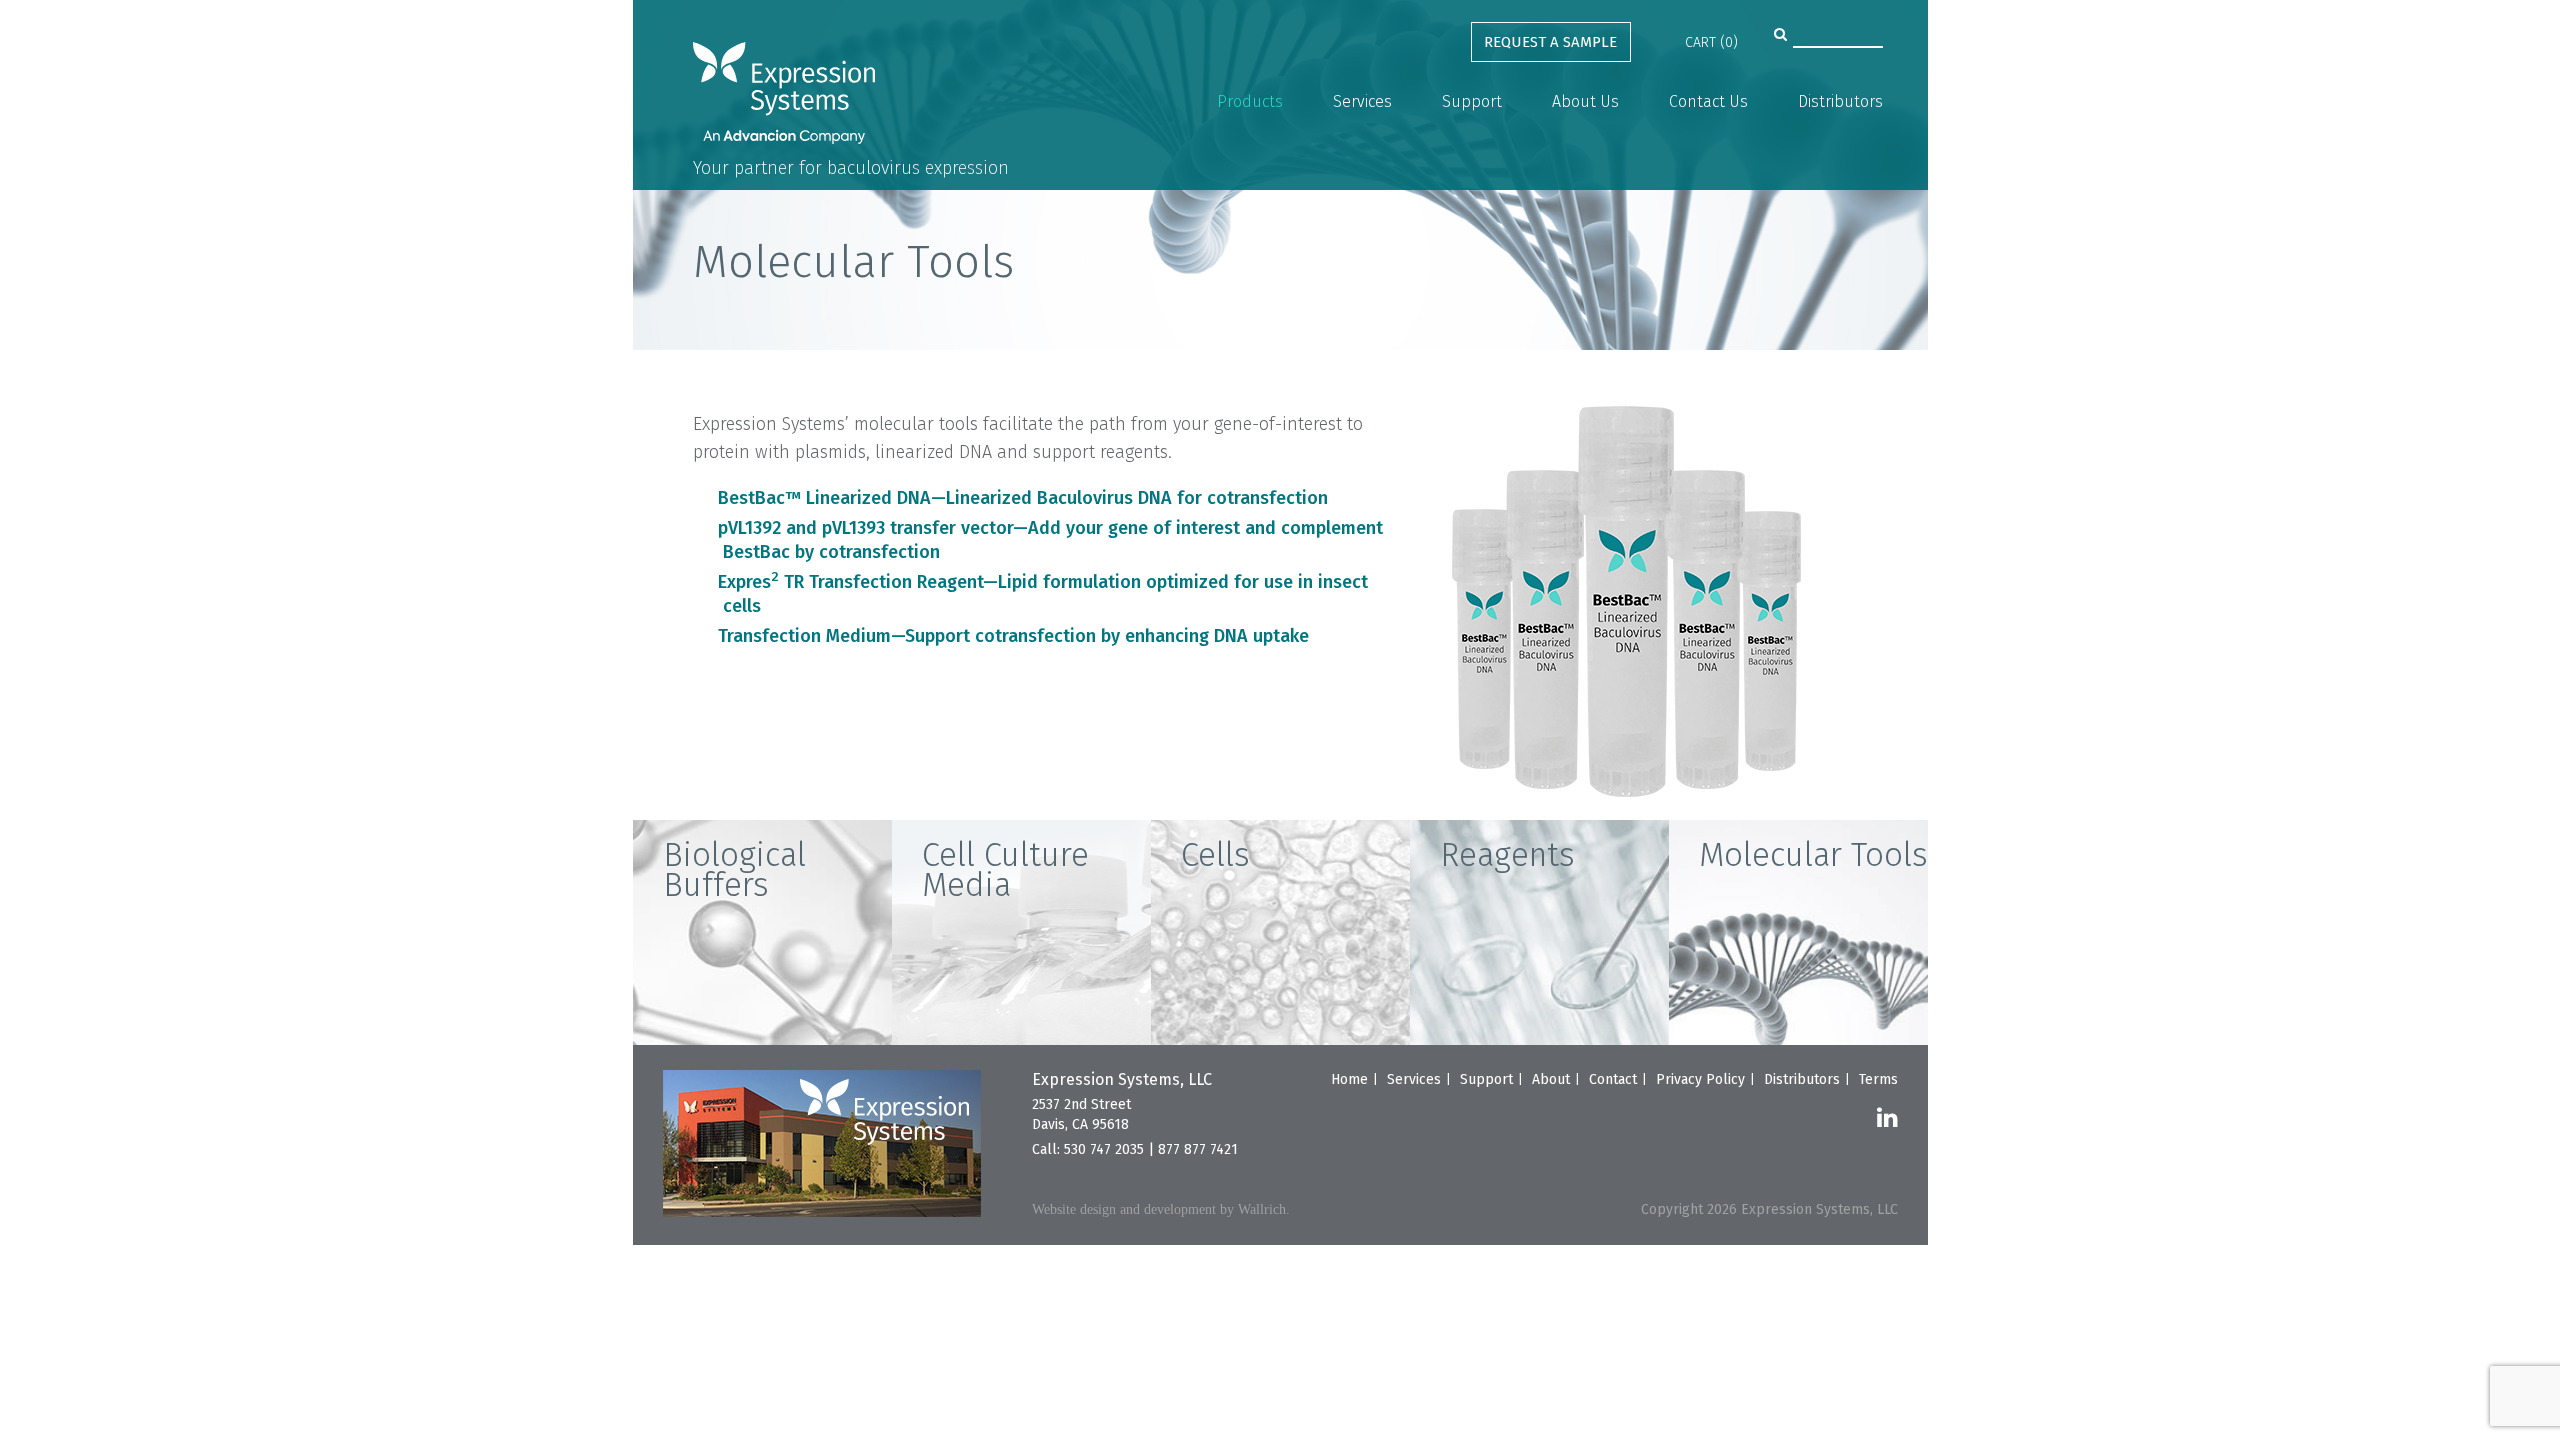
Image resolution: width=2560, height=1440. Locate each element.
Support (1472, 101)
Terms (1878, 1079)
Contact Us (1708, 101)
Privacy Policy (1700, 1079)
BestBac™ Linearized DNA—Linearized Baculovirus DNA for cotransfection (1023, 498)
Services (1362, 101)
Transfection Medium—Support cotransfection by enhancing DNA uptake (1013, 636)
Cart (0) (1711, 42)
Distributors (1840, 101)
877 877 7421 (1198, 1149)
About (1551, 1079)
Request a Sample (1550, 42)
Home (1349, 1079)
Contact (1613, 1079)
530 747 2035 (1104, 1149)
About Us (1585, 101)
